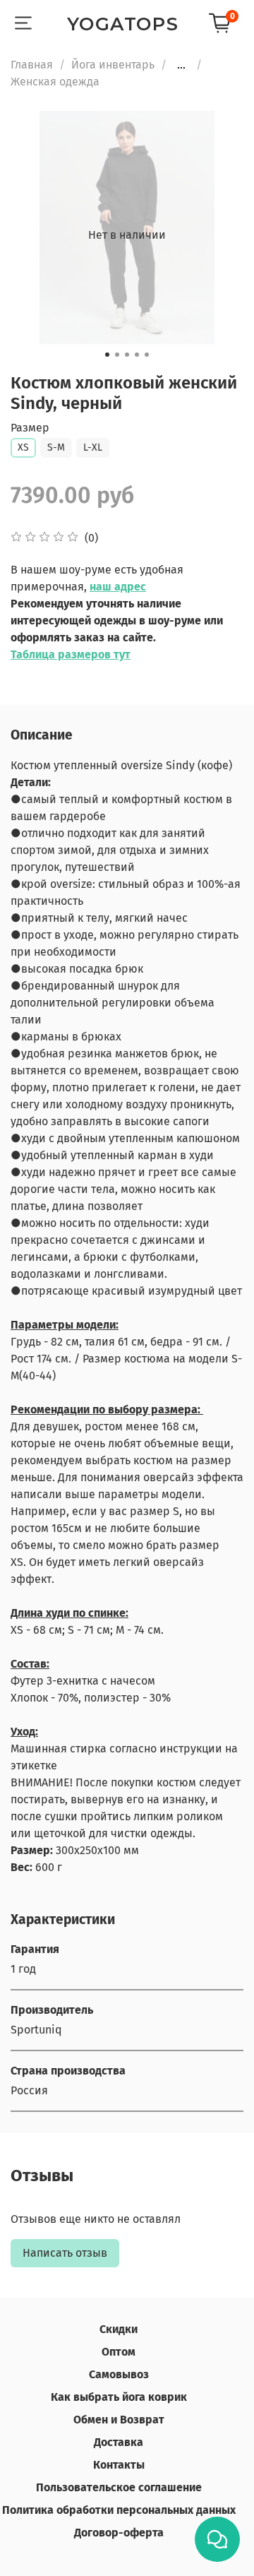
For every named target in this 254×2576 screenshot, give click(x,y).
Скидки (119, 2329)
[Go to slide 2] (117, 355)
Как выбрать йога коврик (119, 2397)
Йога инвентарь (113, 65)
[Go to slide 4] (137, 355)
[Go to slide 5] (147, 355)
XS (23, 447)
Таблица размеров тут (71, 654)
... (181, 65)
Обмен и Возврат (119, 2420)
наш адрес (118, 587)
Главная (32, 65)
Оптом (119, 2352)
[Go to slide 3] (127, 355)
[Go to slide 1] (107, 355)
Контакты (119, 2465)
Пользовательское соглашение (119, 2487)
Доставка (119, 2442)
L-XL (93, 447)
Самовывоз (119, 2374)
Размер (30, 428)
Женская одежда (55, 82)
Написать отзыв (65, 2253)
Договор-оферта (119, 2533)
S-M (56, 447)
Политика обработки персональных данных (119, 2510)
